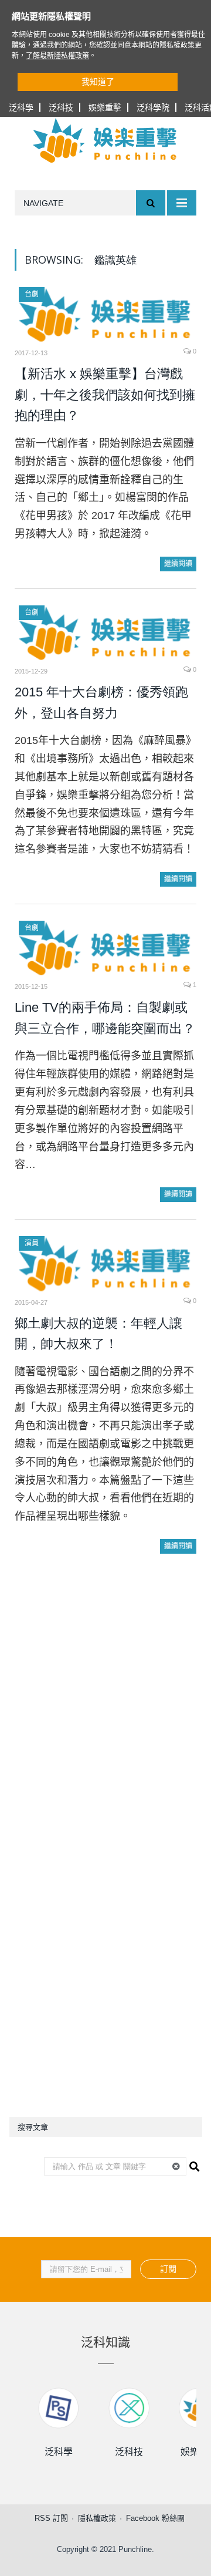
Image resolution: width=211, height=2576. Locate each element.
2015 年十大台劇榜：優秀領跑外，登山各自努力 (101, 703)
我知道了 (98, 82)
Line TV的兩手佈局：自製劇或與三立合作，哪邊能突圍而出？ (105, 1018)
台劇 (32, 294)
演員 (32, 1243)
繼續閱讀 (178, 564)
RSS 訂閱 (51, 2518)
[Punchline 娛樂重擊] (105, 140)
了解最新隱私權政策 (57, 56)
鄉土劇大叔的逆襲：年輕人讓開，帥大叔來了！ (98, 1334)
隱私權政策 (97, 2518)
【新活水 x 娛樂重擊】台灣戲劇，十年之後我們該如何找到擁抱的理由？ (105, 395)
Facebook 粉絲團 (155, 2518)
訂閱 (168, 2269)
